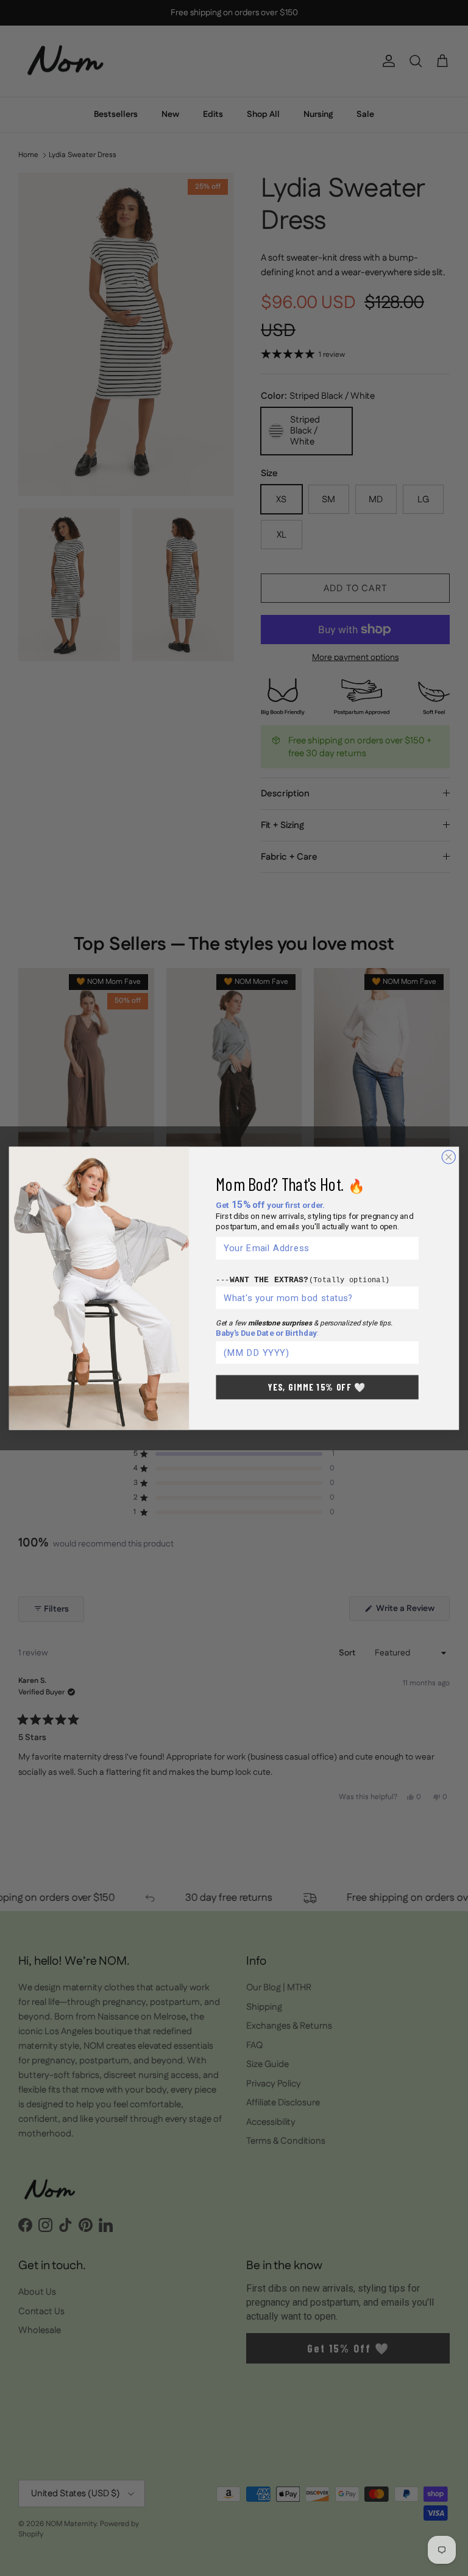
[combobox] (314, 1297)
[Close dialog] (448, 1157)
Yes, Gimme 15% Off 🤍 (317, 1387)
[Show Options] (410, 1297)
